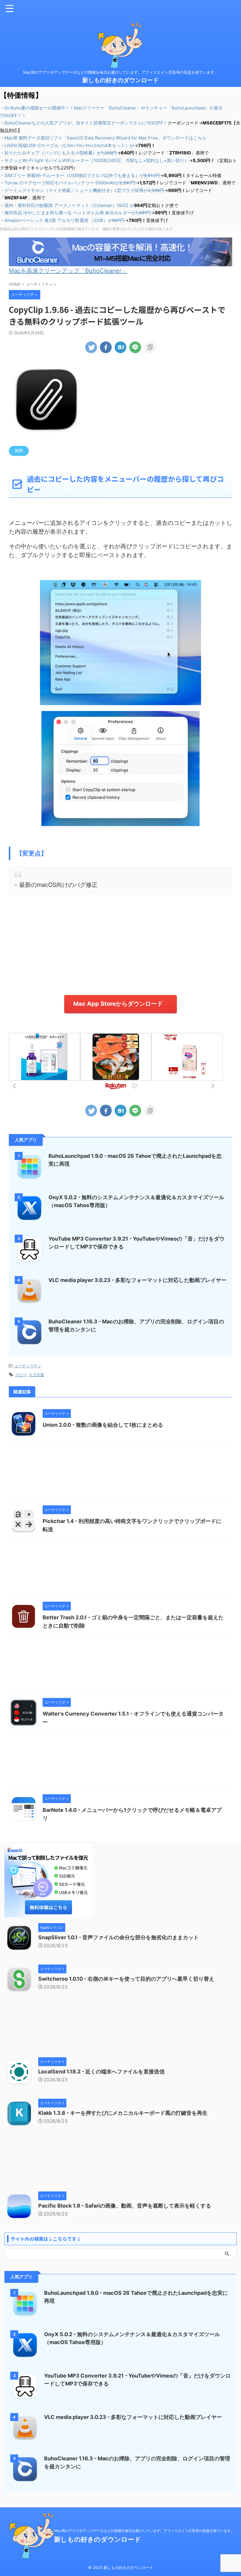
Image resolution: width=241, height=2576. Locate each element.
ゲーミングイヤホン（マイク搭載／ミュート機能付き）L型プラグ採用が (84, 190)
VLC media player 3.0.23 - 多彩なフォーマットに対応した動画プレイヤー (137, 1280)
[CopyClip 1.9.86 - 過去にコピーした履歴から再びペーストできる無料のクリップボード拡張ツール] (120, 347)
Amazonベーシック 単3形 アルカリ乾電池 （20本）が (65, 220)
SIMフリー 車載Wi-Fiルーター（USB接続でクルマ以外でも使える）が (82, 175)
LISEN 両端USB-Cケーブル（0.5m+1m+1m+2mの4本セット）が (69, 145)
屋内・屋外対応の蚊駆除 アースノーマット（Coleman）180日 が (69, 205)
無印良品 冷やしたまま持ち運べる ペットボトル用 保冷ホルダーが (78, 213)
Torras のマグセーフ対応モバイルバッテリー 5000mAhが (70, 183)
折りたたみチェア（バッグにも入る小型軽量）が (61, 153)
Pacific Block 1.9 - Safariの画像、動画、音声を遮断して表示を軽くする (125, 2206)
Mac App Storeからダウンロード (118, 1004)
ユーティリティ (28, 1366)
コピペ (21, 1375)
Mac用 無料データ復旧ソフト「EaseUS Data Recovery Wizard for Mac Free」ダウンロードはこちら (105, 138)
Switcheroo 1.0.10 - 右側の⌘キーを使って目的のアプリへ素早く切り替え (126, 1979)
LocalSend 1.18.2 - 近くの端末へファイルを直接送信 (101, 2072)
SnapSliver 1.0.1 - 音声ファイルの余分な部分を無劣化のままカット (118, 1937)
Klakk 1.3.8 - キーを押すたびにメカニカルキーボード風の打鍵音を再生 (123, 2113)
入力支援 (36, 1375)
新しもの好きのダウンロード (120, 80)
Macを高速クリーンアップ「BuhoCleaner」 (68, 271)
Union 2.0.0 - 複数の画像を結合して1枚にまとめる (103, 1425)
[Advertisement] (120, 945)
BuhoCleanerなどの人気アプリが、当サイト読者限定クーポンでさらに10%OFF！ (86, 123)
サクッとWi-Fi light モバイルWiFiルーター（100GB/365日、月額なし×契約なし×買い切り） (97, 160)
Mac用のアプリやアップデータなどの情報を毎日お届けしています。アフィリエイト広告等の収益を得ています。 (144, 2531)
